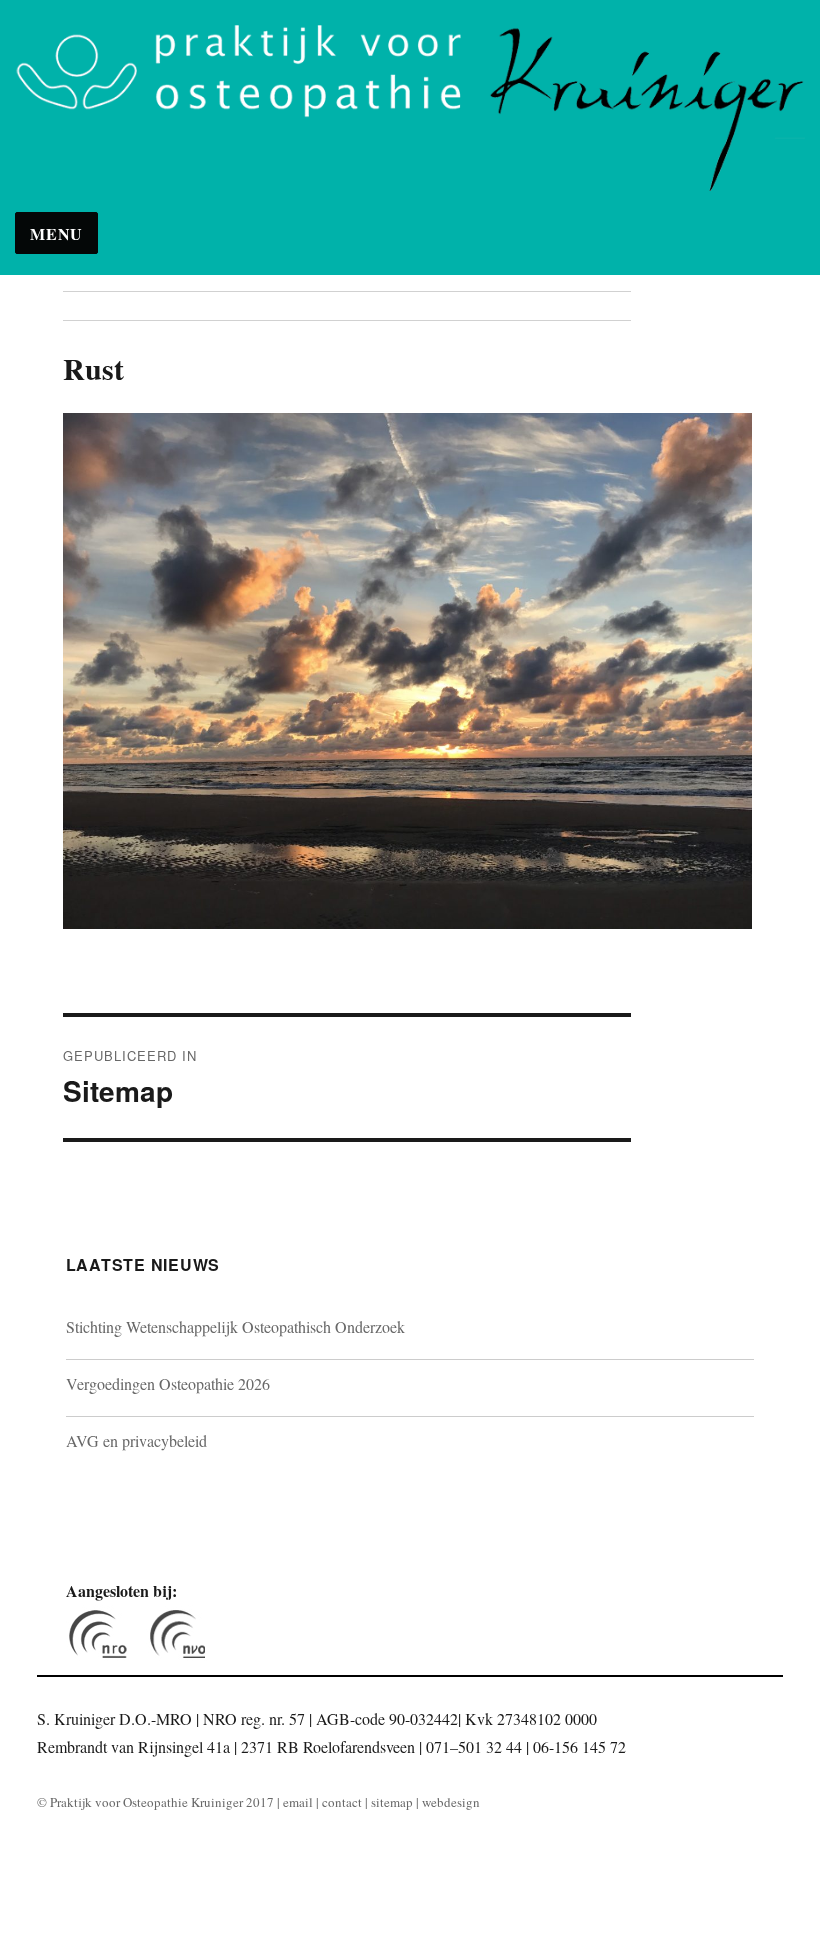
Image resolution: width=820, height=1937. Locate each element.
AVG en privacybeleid (136, 1440)
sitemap (392, 1802)
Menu (56, 233)
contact (342, 1802)
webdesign (451, 1802)
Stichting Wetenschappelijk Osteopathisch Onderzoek (235, 1326)
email (298, 1802)
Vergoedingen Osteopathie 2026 (168, 1383)
